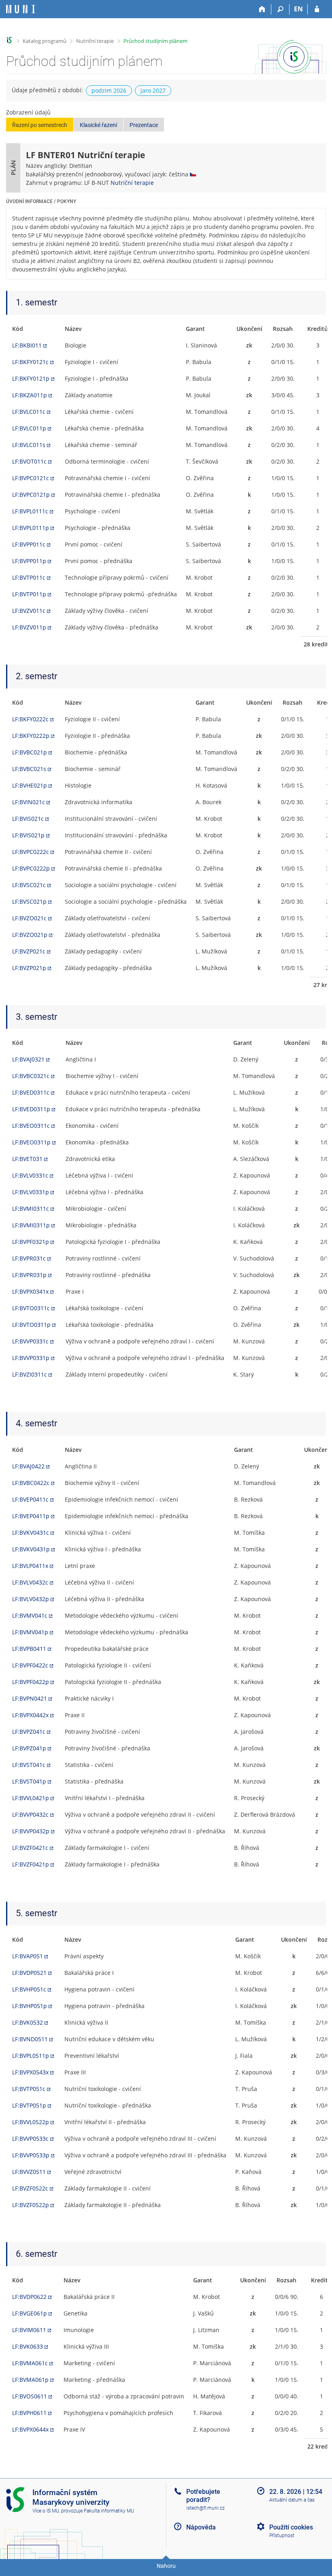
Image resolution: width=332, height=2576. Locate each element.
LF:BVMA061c (30, 2363)
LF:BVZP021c (29, 951)
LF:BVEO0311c (31, 1126)
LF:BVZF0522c (30, 2188)
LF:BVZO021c (29, 918)
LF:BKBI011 (27, 345)
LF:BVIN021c (29, 802)
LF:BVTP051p (29, 2105)
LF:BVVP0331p (31, 1358)
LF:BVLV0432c (30, 1582)
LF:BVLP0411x (30, 1566)
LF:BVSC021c (29, 885)
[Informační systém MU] (10, 40)
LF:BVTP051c (29, 2089)
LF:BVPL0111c (30, 511)
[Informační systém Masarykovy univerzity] (21, 9)
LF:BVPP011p (29, 561)
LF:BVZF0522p (31, 2205)
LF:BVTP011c (29, 577)
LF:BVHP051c (29, 1989)
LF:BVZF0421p (31, 1864)
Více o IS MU (46, 2511)
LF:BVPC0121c (31, 478)
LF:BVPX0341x (30, 1291)
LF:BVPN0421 (30, 1698)
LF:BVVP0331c (30, 1341)
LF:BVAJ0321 (28, 1059)
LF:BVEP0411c (30, 1499)
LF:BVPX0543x (30, 2072)
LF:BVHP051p (30, 2006)
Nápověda (201, 2527)
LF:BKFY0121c (30, 362)
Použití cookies (291, 2527)
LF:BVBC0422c (31, 1483)
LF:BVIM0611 (29, 2330)
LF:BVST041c (29, 1765)
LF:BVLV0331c (30, 1175)
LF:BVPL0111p (31, 528)
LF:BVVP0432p (31, 1831)
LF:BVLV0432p (31, 1599)
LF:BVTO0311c (31, 1308)
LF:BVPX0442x (30, 1715)
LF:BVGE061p (30, 2313)
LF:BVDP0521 (29, 1973)
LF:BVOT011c (29, 461)
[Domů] (262, 9)
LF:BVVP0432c (30, 1814)
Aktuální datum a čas (292, 2500)
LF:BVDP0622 (29, 2297)
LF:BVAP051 (28, 1956)
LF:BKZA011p (30, 395)
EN (298, 9)
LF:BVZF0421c (30, 1848)
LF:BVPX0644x (30, 2429)
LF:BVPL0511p (31, 2056)
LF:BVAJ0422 (28, 1466)
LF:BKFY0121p (31, 378)
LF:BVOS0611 (30, 2396)
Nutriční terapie (95, 41)
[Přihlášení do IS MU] (317, 9)
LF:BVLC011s (29, 445)
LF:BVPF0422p (31, 1682)
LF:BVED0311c (31, 1092)
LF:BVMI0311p (31, 1225)
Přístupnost (282, 2536)
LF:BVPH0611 (29, 2413)
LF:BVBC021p (30, 752)
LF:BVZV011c (29, 611)
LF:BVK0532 (28, 2022)
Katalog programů (45, 41)
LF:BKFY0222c (30, 719)
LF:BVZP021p (29, 968)
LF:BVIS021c (28, 819)
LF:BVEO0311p (31, 1142)
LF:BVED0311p (31, 1109)
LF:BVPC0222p (31, 868)
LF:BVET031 (27, 1159)
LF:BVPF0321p (31, 1242)
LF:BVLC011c (29, 412)
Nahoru (166, 2566)
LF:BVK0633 (28, 2346)
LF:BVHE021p (30, 785)
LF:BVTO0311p (31, 1325)
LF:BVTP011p (29, 594)
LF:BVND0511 (30, 2039)
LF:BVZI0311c (30, 1374)
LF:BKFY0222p (31, 736)
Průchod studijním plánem (155, 41)
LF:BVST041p (29, 1781)
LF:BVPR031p (29, 1275)
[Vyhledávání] (280, 9)
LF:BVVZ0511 (29, 2172)
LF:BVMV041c (30, 1615)
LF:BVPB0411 (29, 1649)
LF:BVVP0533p (31, 2155)
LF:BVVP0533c (30, 2139)
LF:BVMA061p (30, 2380)
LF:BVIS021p (28, 835)
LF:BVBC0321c (31, 1076)
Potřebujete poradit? (203, 2495)
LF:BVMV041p (30, 1632)
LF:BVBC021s (29, 769)
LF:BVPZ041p (29, 1748)
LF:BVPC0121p (31, 495)
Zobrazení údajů (28, 112)
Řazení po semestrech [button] (40, 125)
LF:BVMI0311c (31, 1209)
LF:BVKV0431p (31, 1549)
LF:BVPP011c (29, 544)
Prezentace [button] (144, 125)
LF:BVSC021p (29, 901)
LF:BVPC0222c (31, 852)
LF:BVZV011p (29, 627)
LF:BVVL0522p (31, 2122)
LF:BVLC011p (29, 428)
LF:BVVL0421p (31, 1798)
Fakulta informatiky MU (109, 2511)
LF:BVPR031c (29, 1258)
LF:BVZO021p (30, 935)
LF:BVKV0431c (31, 1533)
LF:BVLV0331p (31, 1192)
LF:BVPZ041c (29, 1732)
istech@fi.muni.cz (205, 2508)
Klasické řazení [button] (98, 125)
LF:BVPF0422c (30, 1665)
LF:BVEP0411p (31, 1516)
